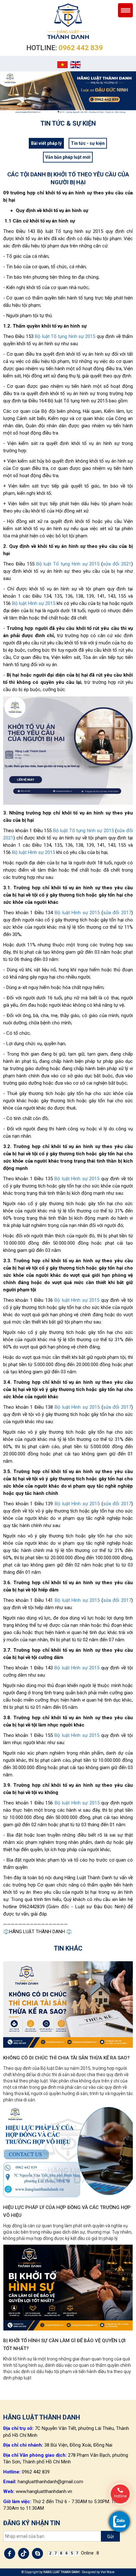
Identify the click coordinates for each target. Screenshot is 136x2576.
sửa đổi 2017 (117, 913)
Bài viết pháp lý (46, 143)
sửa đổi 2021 (117, 564)
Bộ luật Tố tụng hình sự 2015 (65, 336)
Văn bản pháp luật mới (68, 157)
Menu (125, 10)
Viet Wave (108, 2572)
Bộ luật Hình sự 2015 (34, 603)
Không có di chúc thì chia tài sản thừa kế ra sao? (66, 2058)
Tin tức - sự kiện (88, 143)
